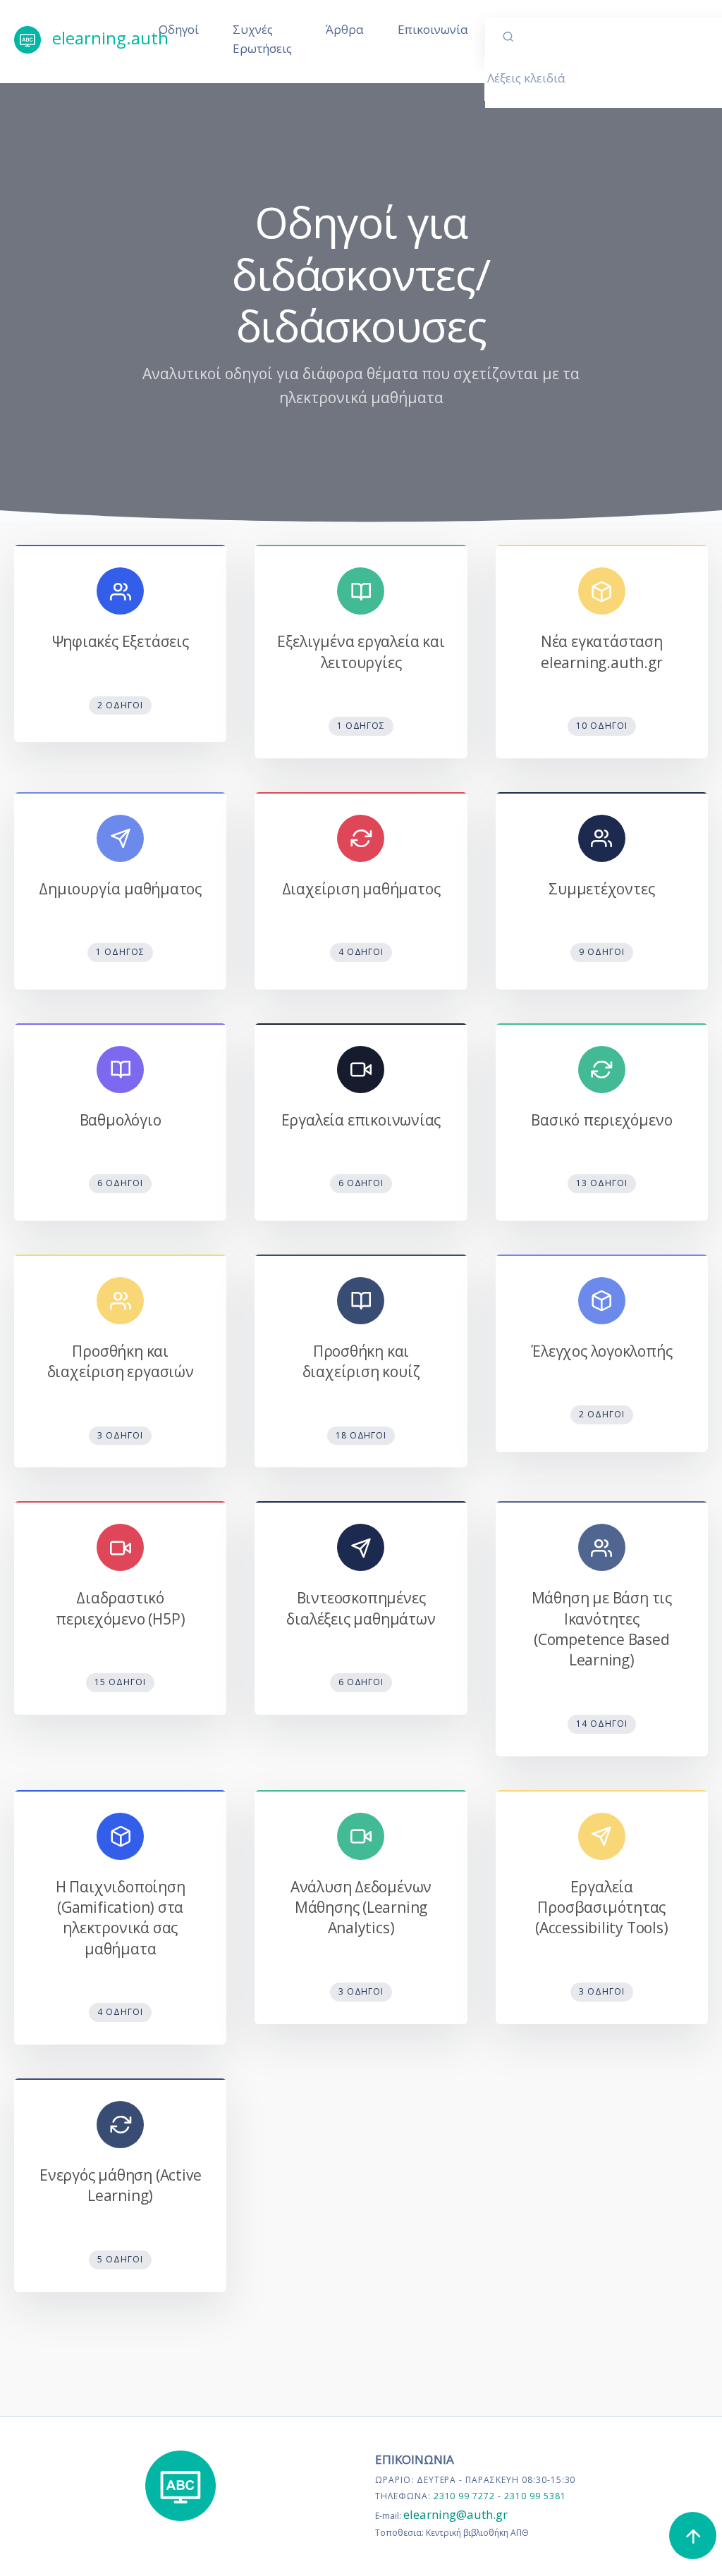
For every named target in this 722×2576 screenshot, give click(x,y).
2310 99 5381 (535, 2496)
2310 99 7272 (466, 2496)
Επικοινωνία (433, 29)
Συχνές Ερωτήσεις (262, 39)
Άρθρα (345, 29)
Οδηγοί (179, 29)
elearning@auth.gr (455, 2514)
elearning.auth (95, 38)
